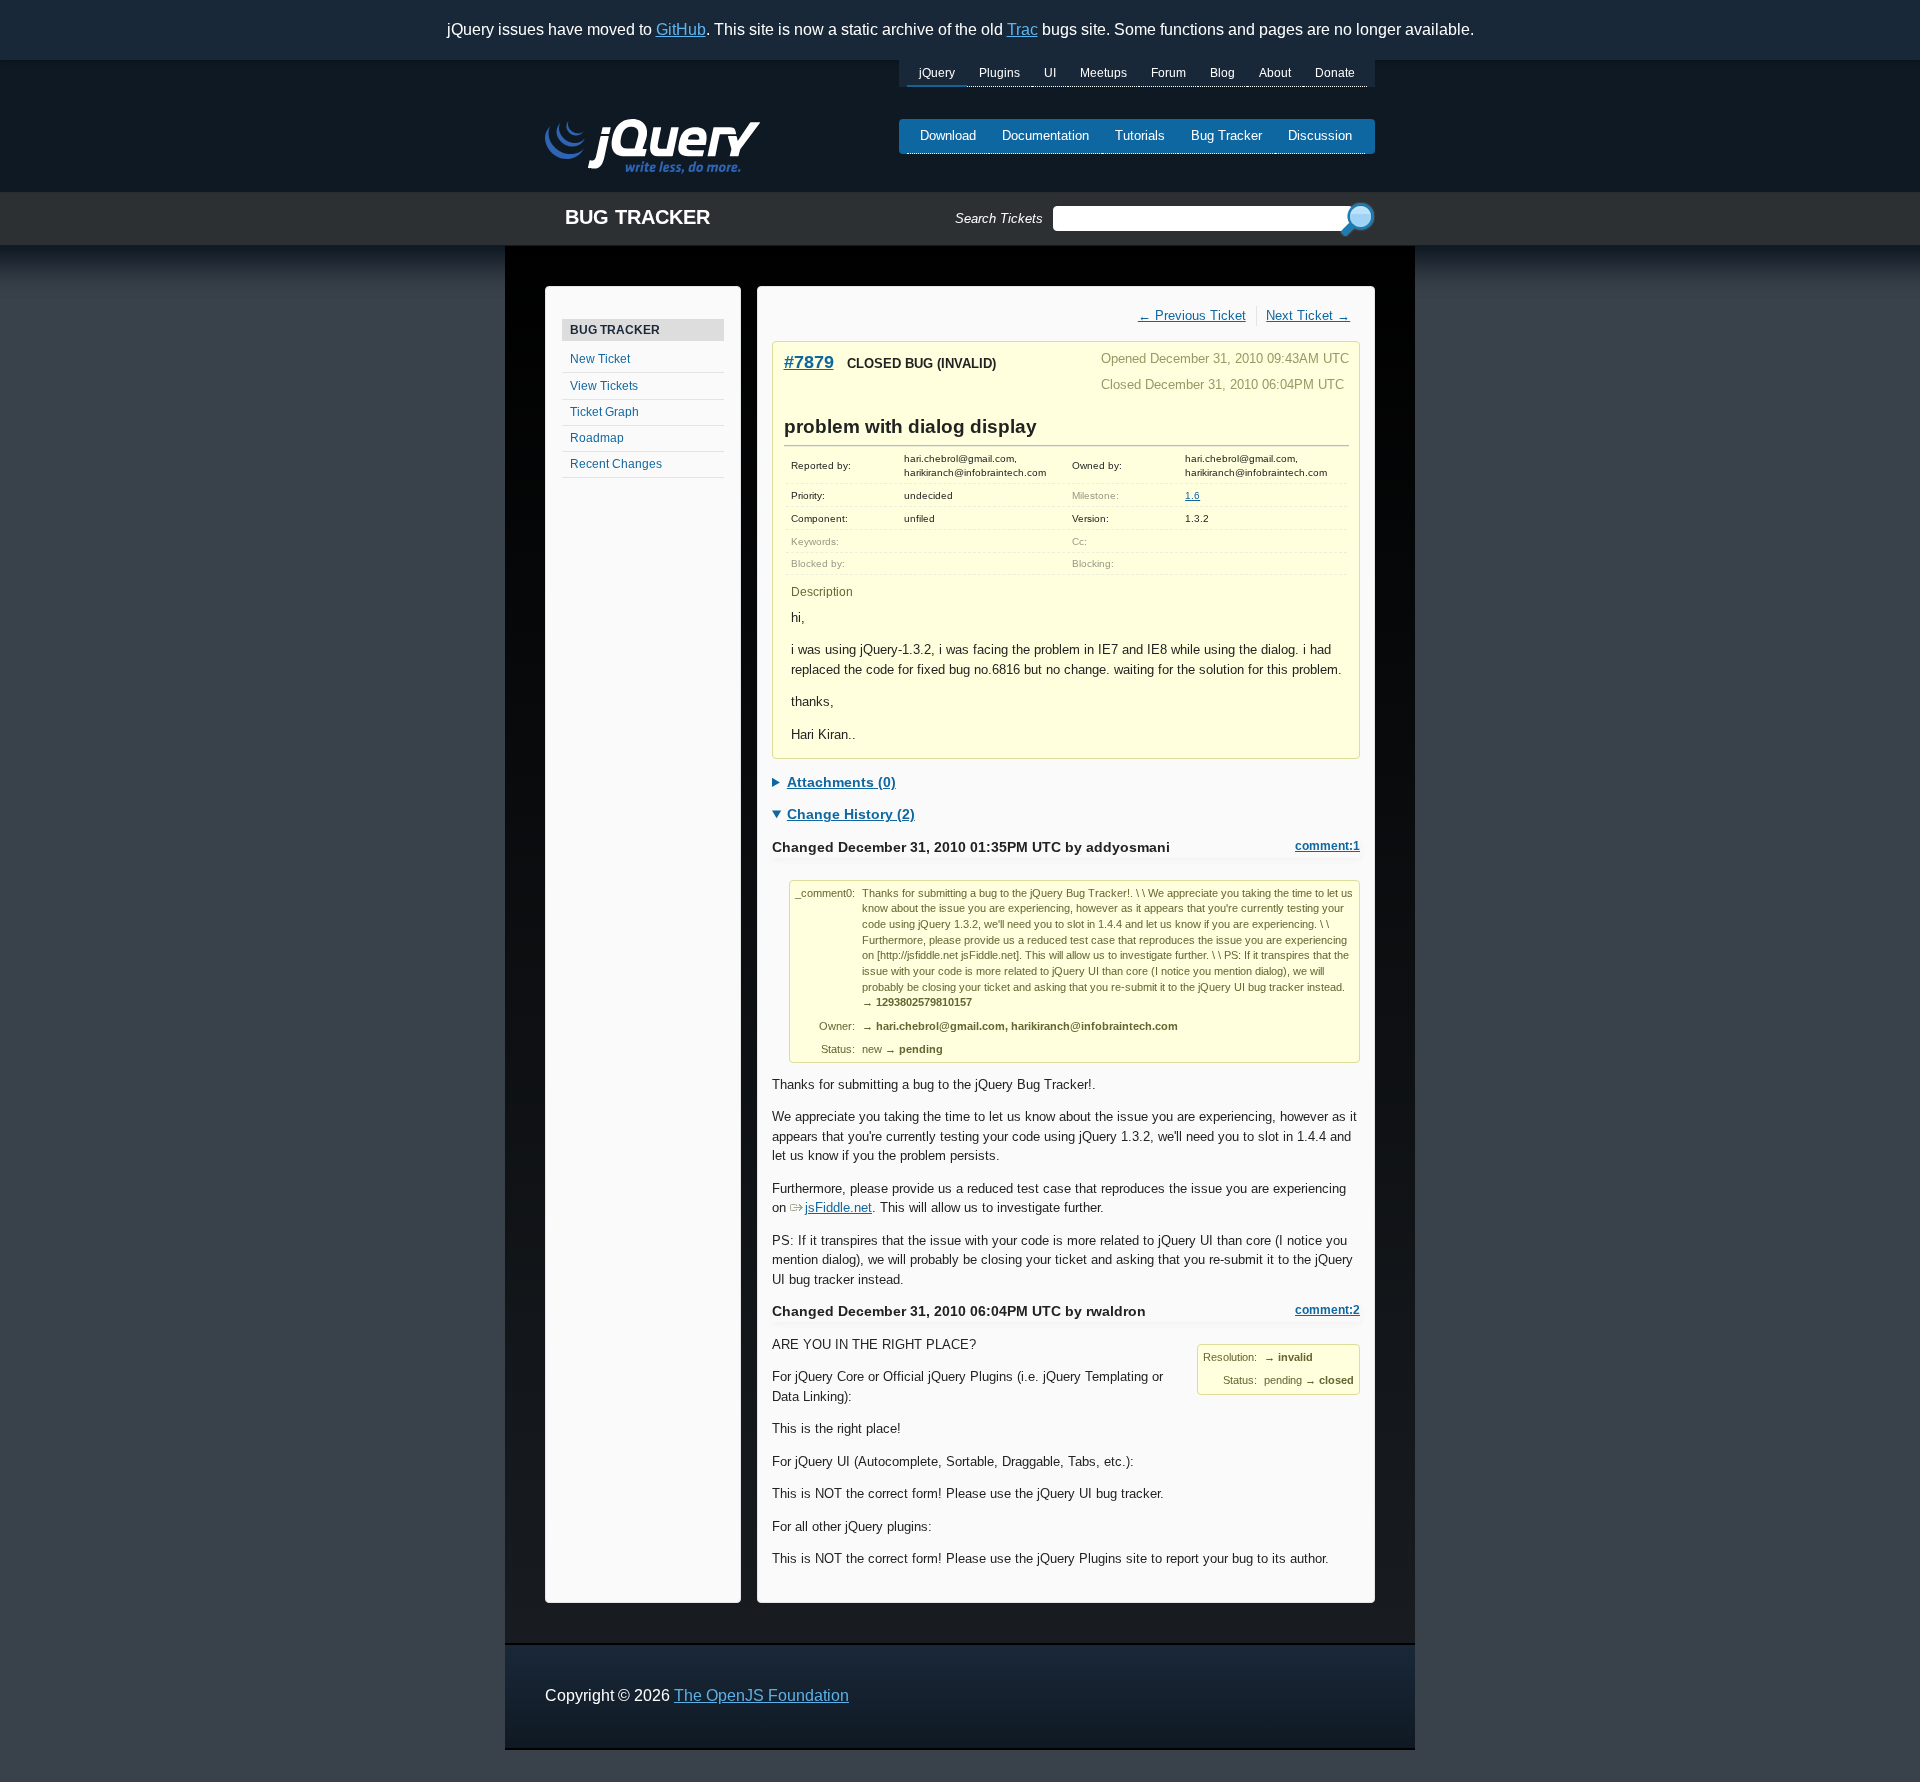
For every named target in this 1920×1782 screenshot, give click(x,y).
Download (948, 135)
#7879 (809, 361)
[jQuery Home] (652, 149)
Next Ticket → (1308, 315)
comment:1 (1327, 846)
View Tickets (604, 386)
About (1275, 73)
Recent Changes (616, 464)
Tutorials (1140, 135)
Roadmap (597, 438)
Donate (1335, 73)
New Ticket (600, 359)
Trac (1022, 29)
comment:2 (1327, 1310)
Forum (1168, 73)
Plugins (999, 73)
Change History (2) (851, 814)
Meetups (1103, 73)
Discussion (1320, 135)
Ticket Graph (604, 412)
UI (1050, 73)
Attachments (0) (841, 782)
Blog (1222, 73)
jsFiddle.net (838, 1207)
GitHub (681, 29)
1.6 (1192, 495)
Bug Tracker (1226, 135)
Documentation (1045, 135)
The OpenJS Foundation (761, 1695)
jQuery (937, 73)
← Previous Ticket (1192, 315)
